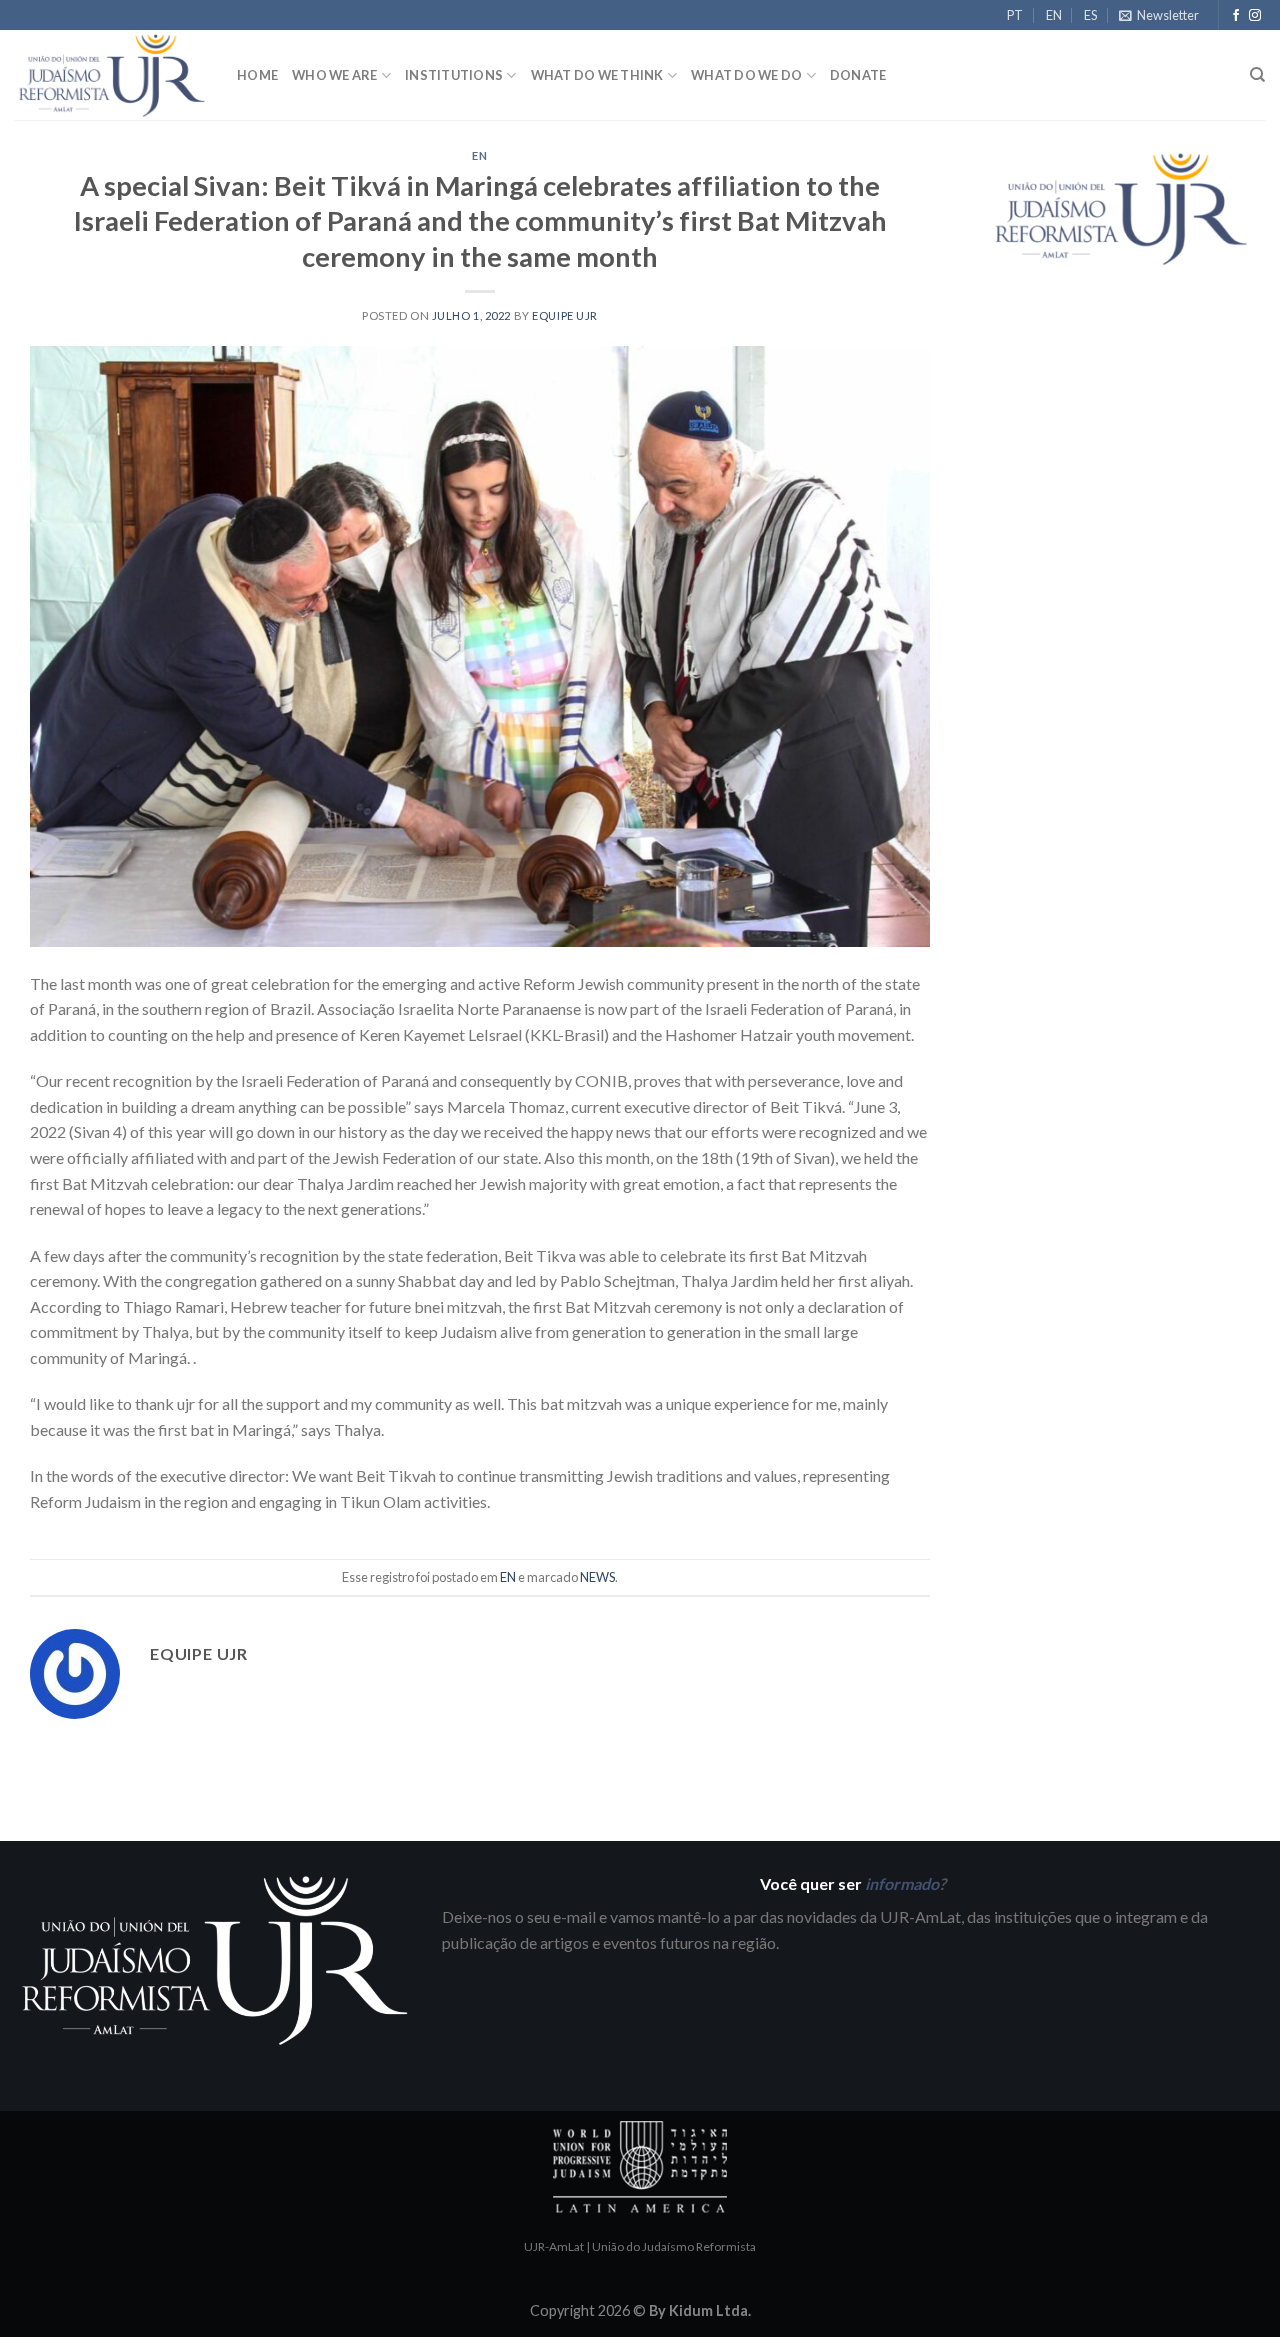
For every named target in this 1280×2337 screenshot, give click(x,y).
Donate (858, 75)
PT (1015, 15)
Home (257, 75)
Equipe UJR (565, 315)
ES (1090, 15)
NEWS (597, 1577)
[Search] (1257, 75)
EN (1054, 15)
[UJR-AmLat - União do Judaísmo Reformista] (111, 75)
